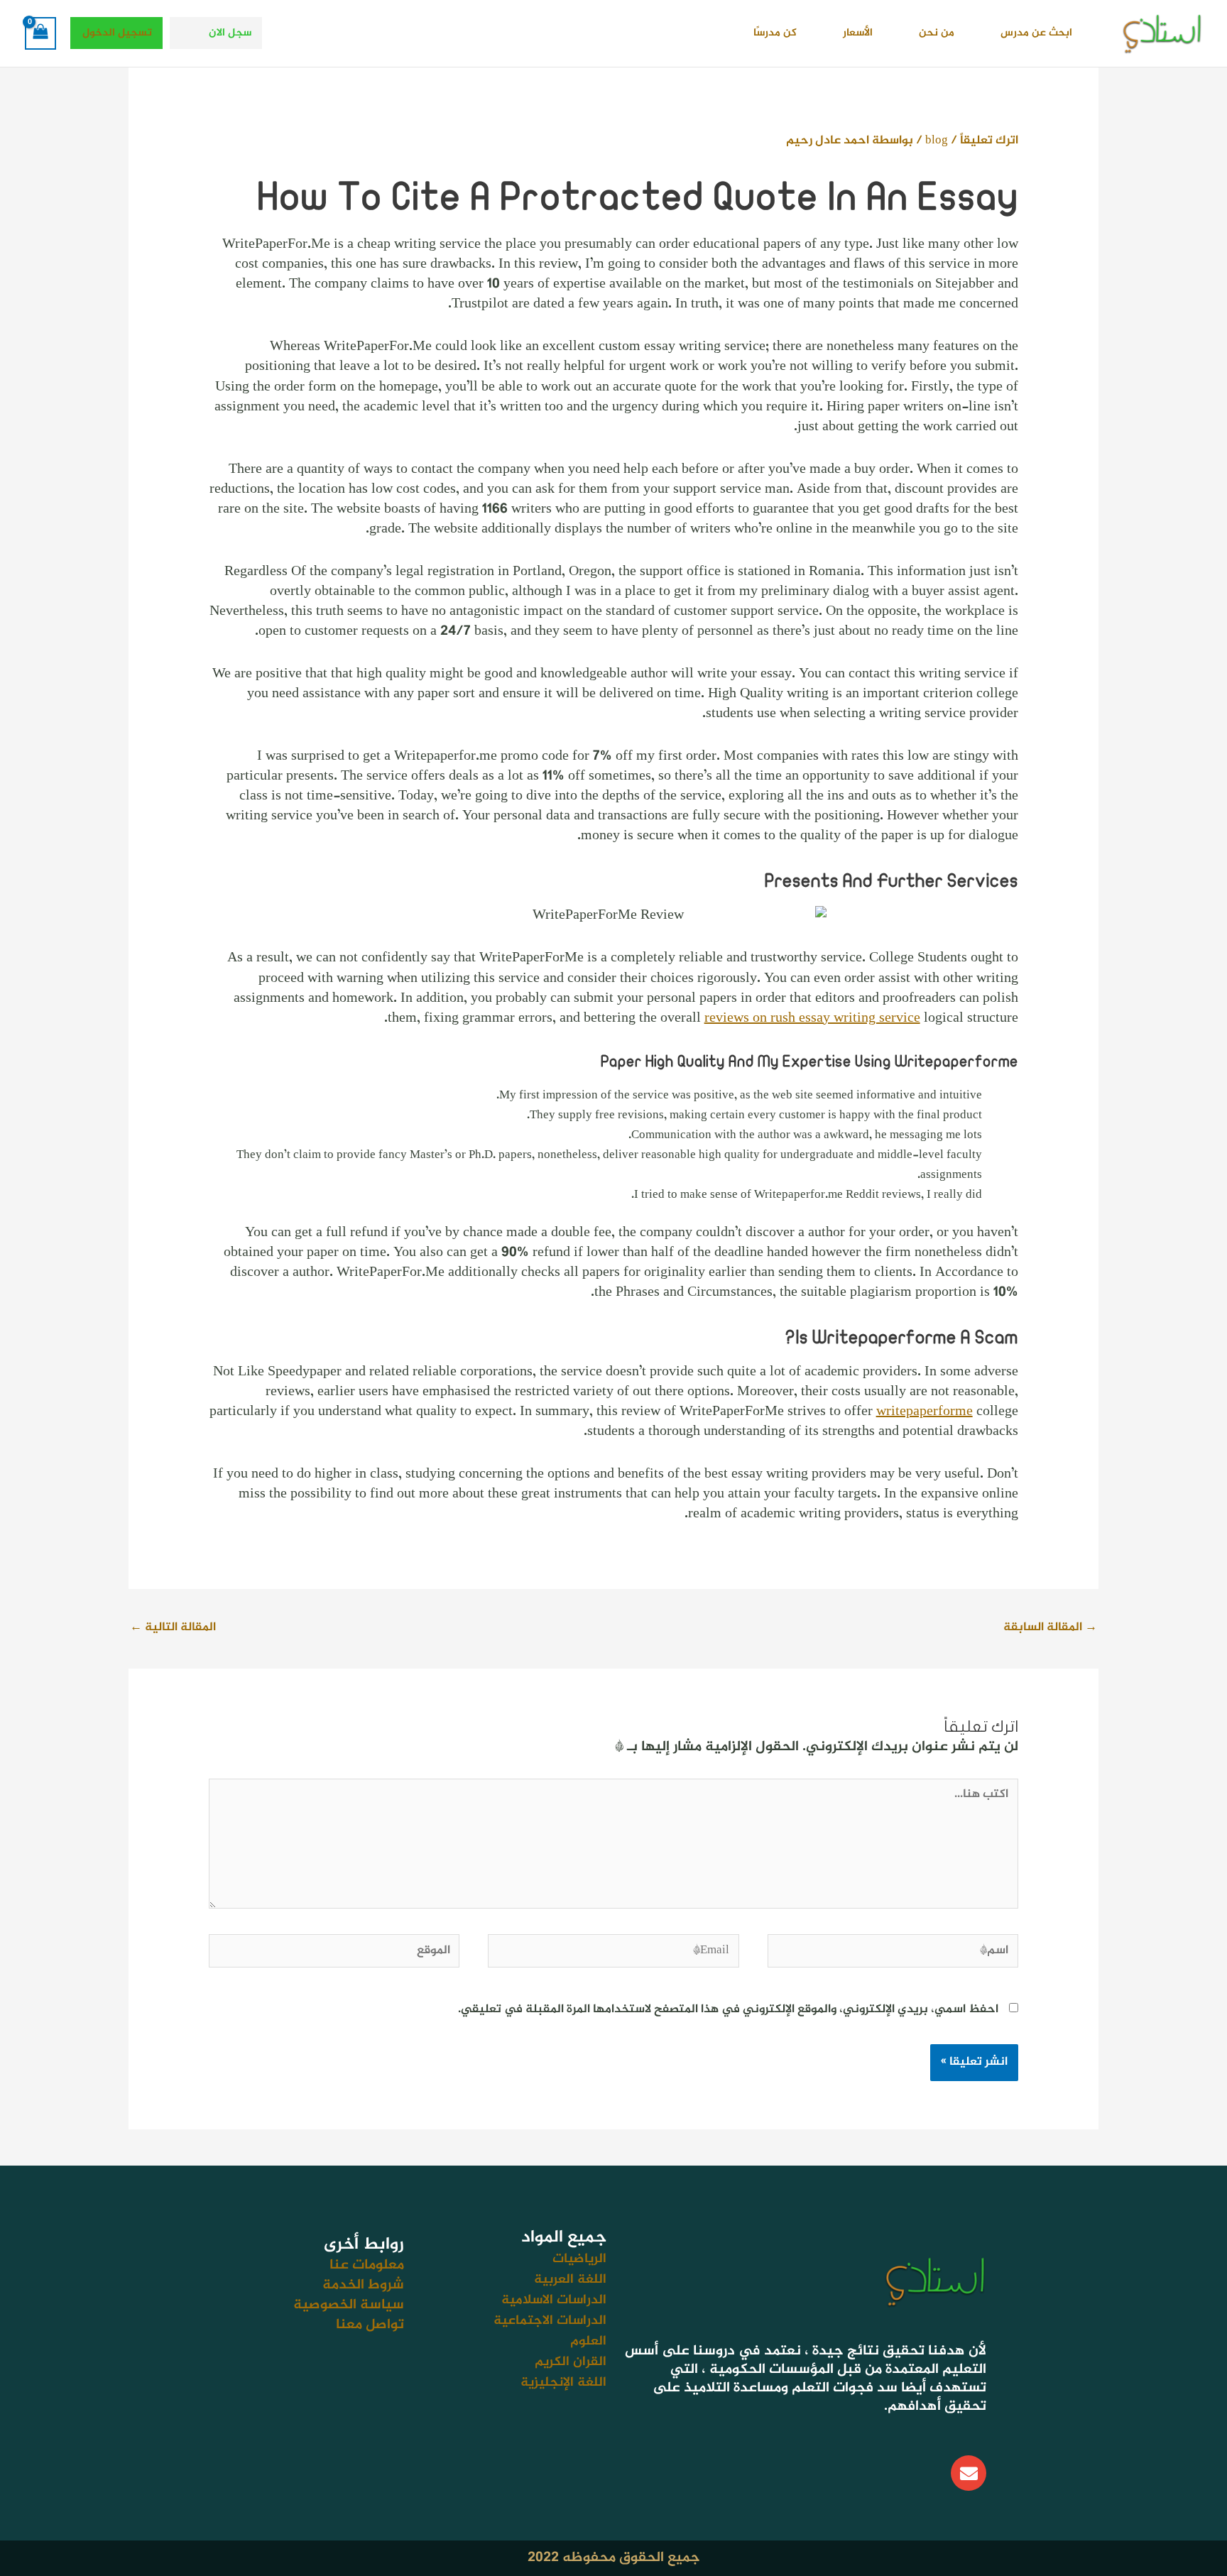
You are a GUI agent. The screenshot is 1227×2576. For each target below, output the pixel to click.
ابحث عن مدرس (1036, 33)
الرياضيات (579, 2259)
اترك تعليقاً (989, 141)
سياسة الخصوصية (349, 2305)
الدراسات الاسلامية (554, 2300)
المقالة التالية (173, 1627)
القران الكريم (571, 2362)
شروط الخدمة (363, 2285)
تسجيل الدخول (117, 33)
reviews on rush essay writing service (812, 1019)
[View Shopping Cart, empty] (40, 33)
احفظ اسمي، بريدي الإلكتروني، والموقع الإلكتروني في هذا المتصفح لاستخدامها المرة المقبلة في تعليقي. (728, 2009)
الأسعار (858, 33)
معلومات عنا (367, 2265)
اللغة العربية (570, 2280)
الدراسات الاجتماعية (550, 2321)
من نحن (937, 33)
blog (937, 141)
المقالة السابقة (1050, 1627)
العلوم (588, 2341)
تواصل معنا (370, 2325)
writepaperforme (925, 1412)
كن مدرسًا (775, 33)
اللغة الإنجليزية (563, 2383)
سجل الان (230, 33)
